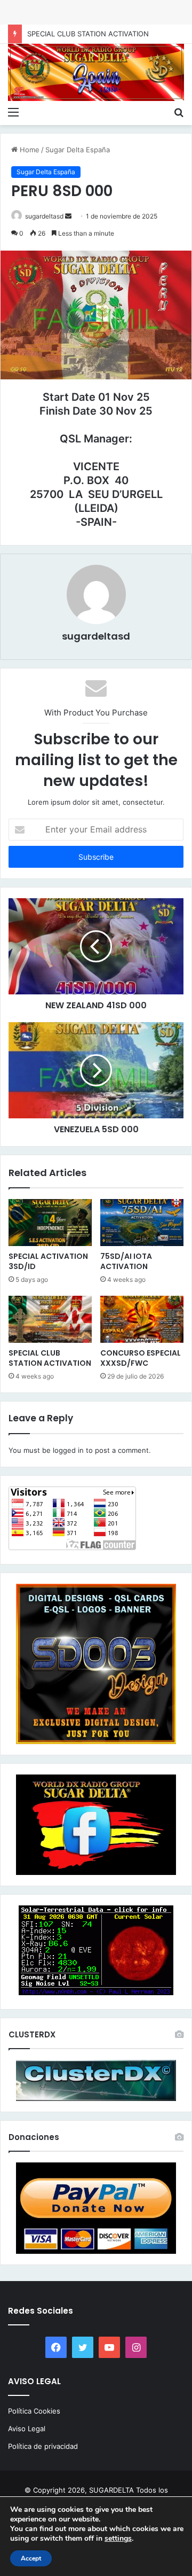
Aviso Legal (27, 2429)
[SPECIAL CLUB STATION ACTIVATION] (50, 1319)
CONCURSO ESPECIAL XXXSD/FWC (141, 1358)
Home (29, 150)
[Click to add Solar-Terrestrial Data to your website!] (96, 1993)
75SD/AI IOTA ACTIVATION (126, 1261)
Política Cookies (34, 2411)
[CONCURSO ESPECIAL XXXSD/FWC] (142, 1319)
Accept (31, 2558)
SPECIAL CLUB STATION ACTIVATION (50, 1358)
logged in (68, 1450)
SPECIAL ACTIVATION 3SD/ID (48, 1261)
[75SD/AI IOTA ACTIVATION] (142, 1223)
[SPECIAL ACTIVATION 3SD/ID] (50, 1223)
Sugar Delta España (78, 150)
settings (118, 2539)
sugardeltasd (44, 216)
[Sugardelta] (96, 72)
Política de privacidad (43, 2446)
